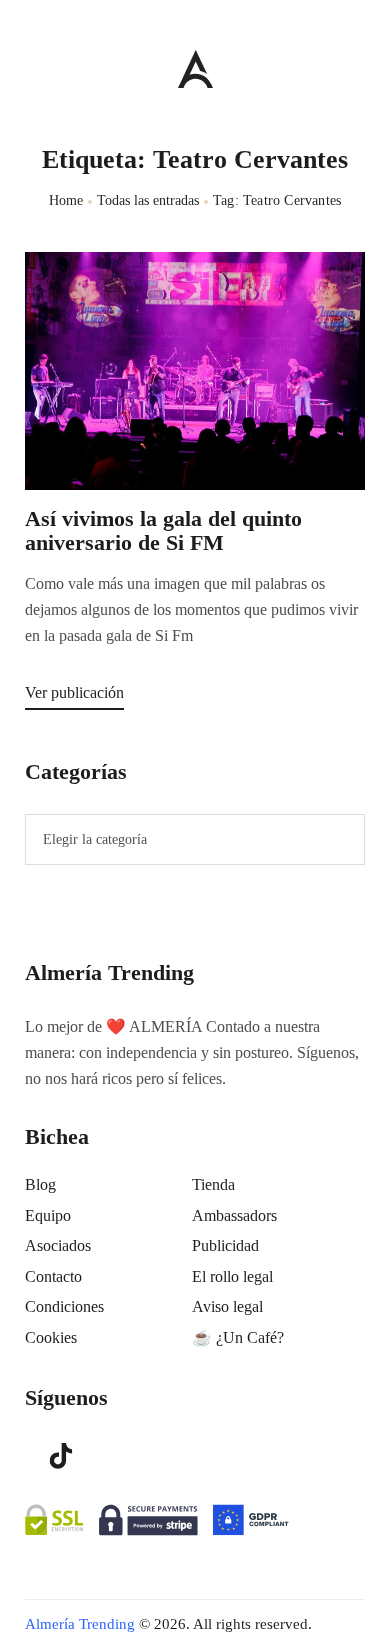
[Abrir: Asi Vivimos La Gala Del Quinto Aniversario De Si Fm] (195, 371)
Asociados (58, 1245)
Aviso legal (227, 1306)
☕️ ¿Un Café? (238, 1337)
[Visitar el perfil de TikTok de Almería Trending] (61, 1454)
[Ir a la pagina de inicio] (195, 68)
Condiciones (64, 1306)
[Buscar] (355, 64)
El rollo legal (232, 1276)
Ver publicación (74, 692)
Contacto (53, 1276)
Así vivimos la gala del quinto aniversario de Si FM (163, 531)
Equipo (48, 1215)
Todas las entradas (148, 200)
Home (66, 200)
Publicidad (225, 1245)
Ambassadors (234, 1215)
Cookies (51, 1337)
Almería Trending (80, 1624)
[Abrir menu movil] (33, 68)
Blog (40, 1184)
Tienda (213, 1184)
